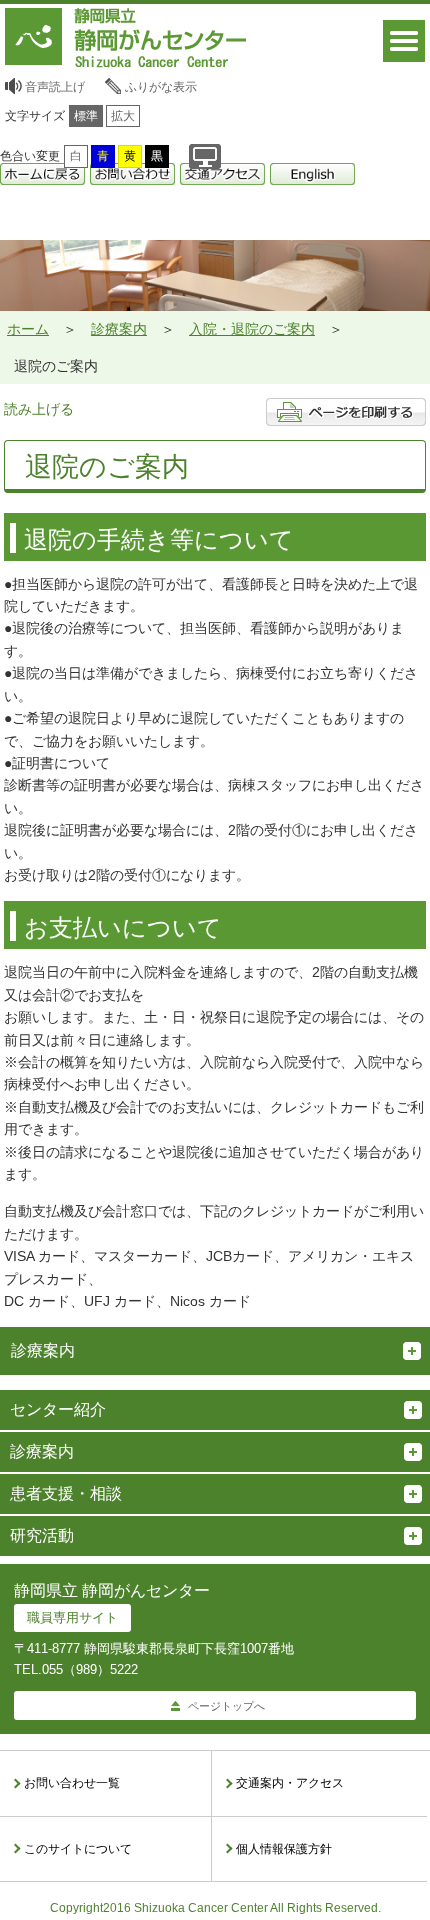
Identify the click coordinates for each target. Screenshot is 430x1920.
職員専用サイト (72, 1617)
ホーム (28, 329)
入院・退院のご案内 (252, 329)
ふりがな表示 (161, 87)
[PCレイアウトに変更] (205, 156)
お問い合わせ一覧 (72, 1783)
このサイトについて (78, 1849)
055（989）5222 (90, 1669)
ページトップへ (226, 1706)
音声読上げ (55, 87)
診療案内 (119, 329)
